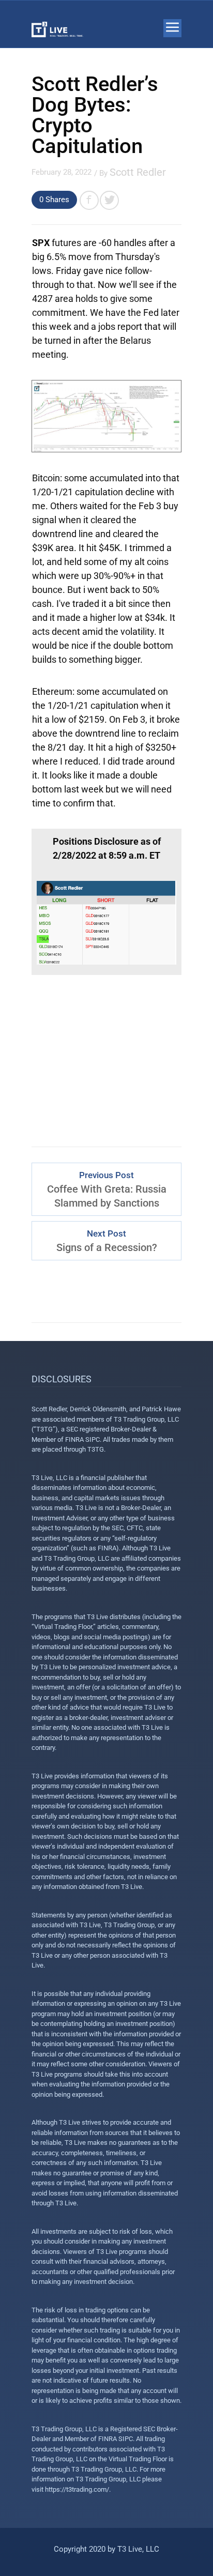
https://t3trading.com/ (77, 2489)
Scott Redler (138, 172)
